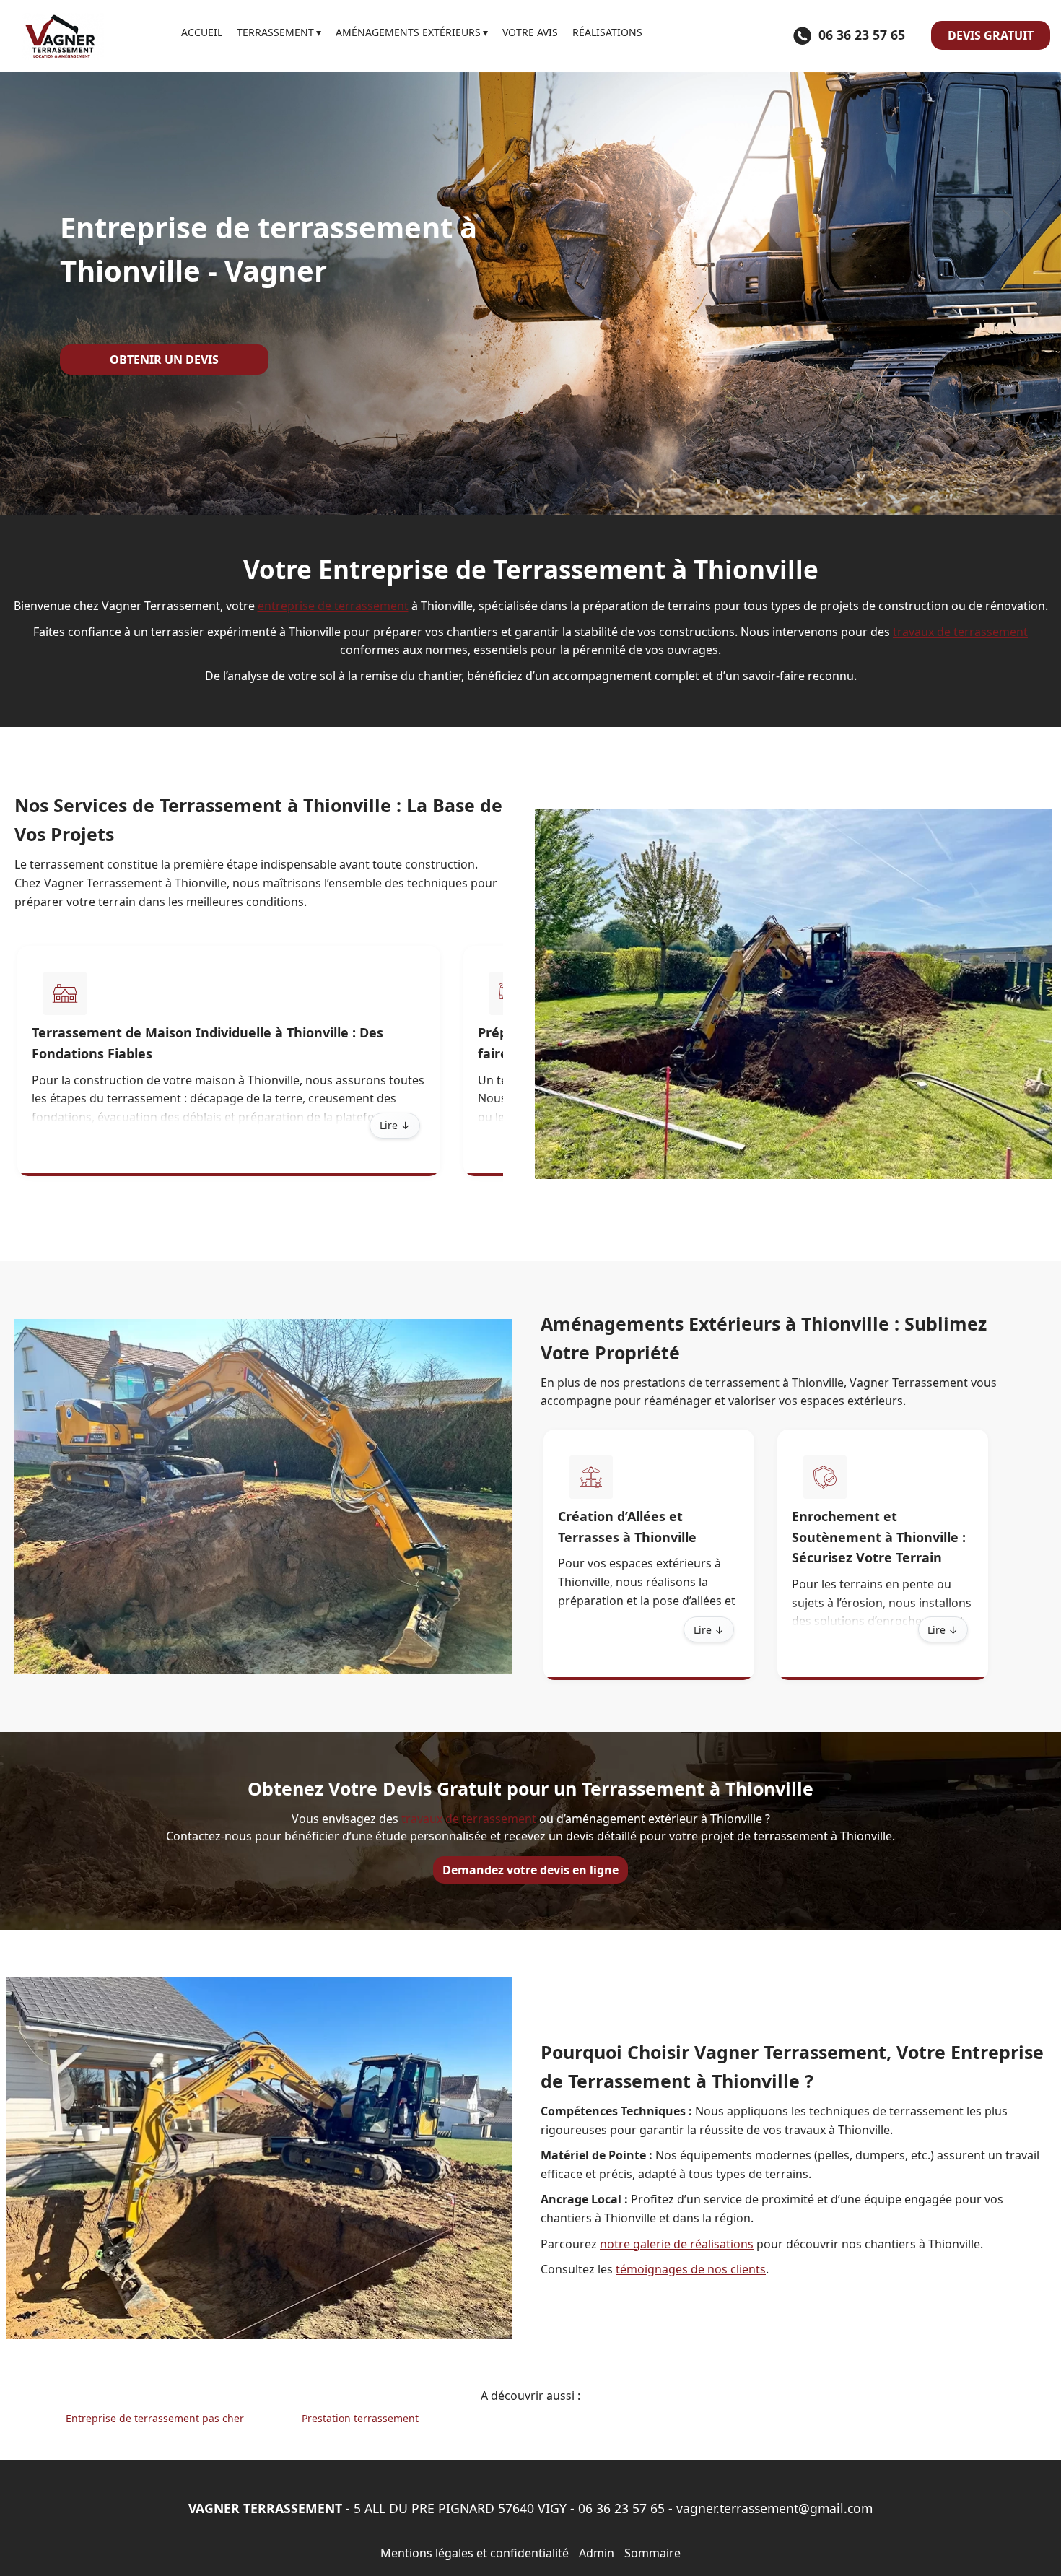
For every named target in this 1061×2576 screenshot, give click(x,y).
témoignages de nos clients (691, 2269)
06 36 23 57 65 (621, 2508)
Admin (597, 2553)
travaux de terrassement (960, 632)
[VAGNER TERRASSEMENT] (91, 36)
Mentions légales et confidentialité (475, 2553)
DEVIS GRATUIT (991, 35)
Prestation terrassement (360, 2418)
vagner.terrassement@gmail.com (774, 2508)
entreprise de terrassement (333, 606)
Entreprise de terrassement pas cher (155, 2418)
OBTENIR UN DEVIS (164, 360)
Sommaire (652, 2553)
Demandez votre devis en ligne (530, 1870)
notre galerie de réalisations (677, 2244)
